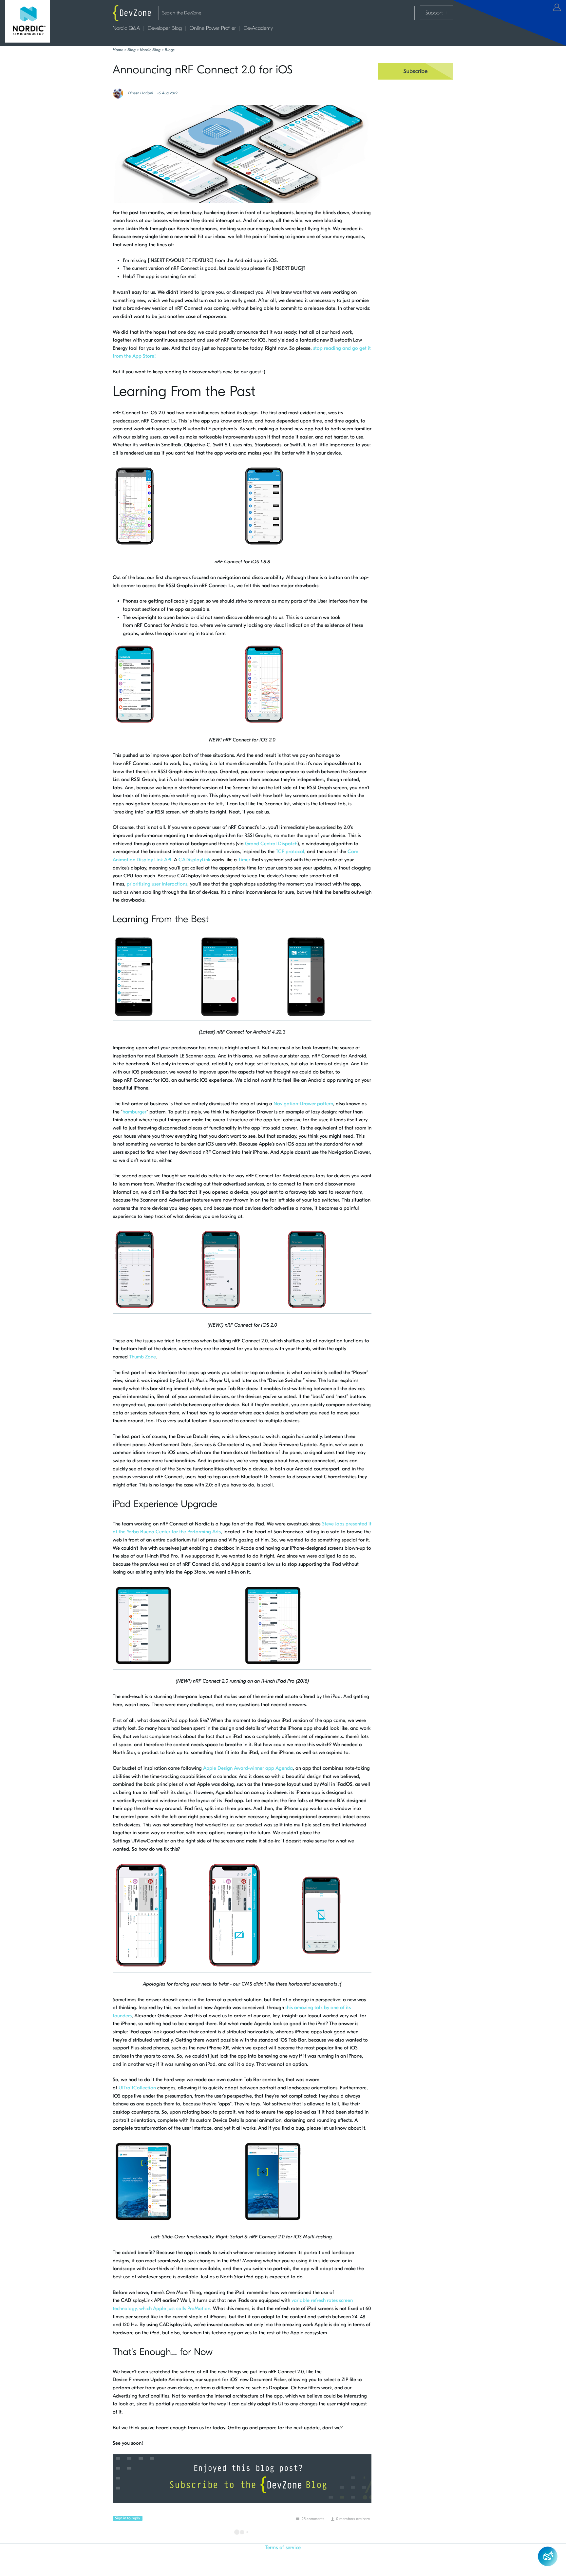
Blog (132, 50)
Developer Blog (165, 28)
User (557, 7)
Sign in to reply (128, 2518)
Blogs (170, 50)
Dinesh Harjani (141, 93)
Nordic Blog (150, 50)
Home (118, 50)
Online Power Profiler (213, 28)
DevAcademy (258, 28)
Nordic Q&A (126, 28)
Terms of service (283, 2548)
